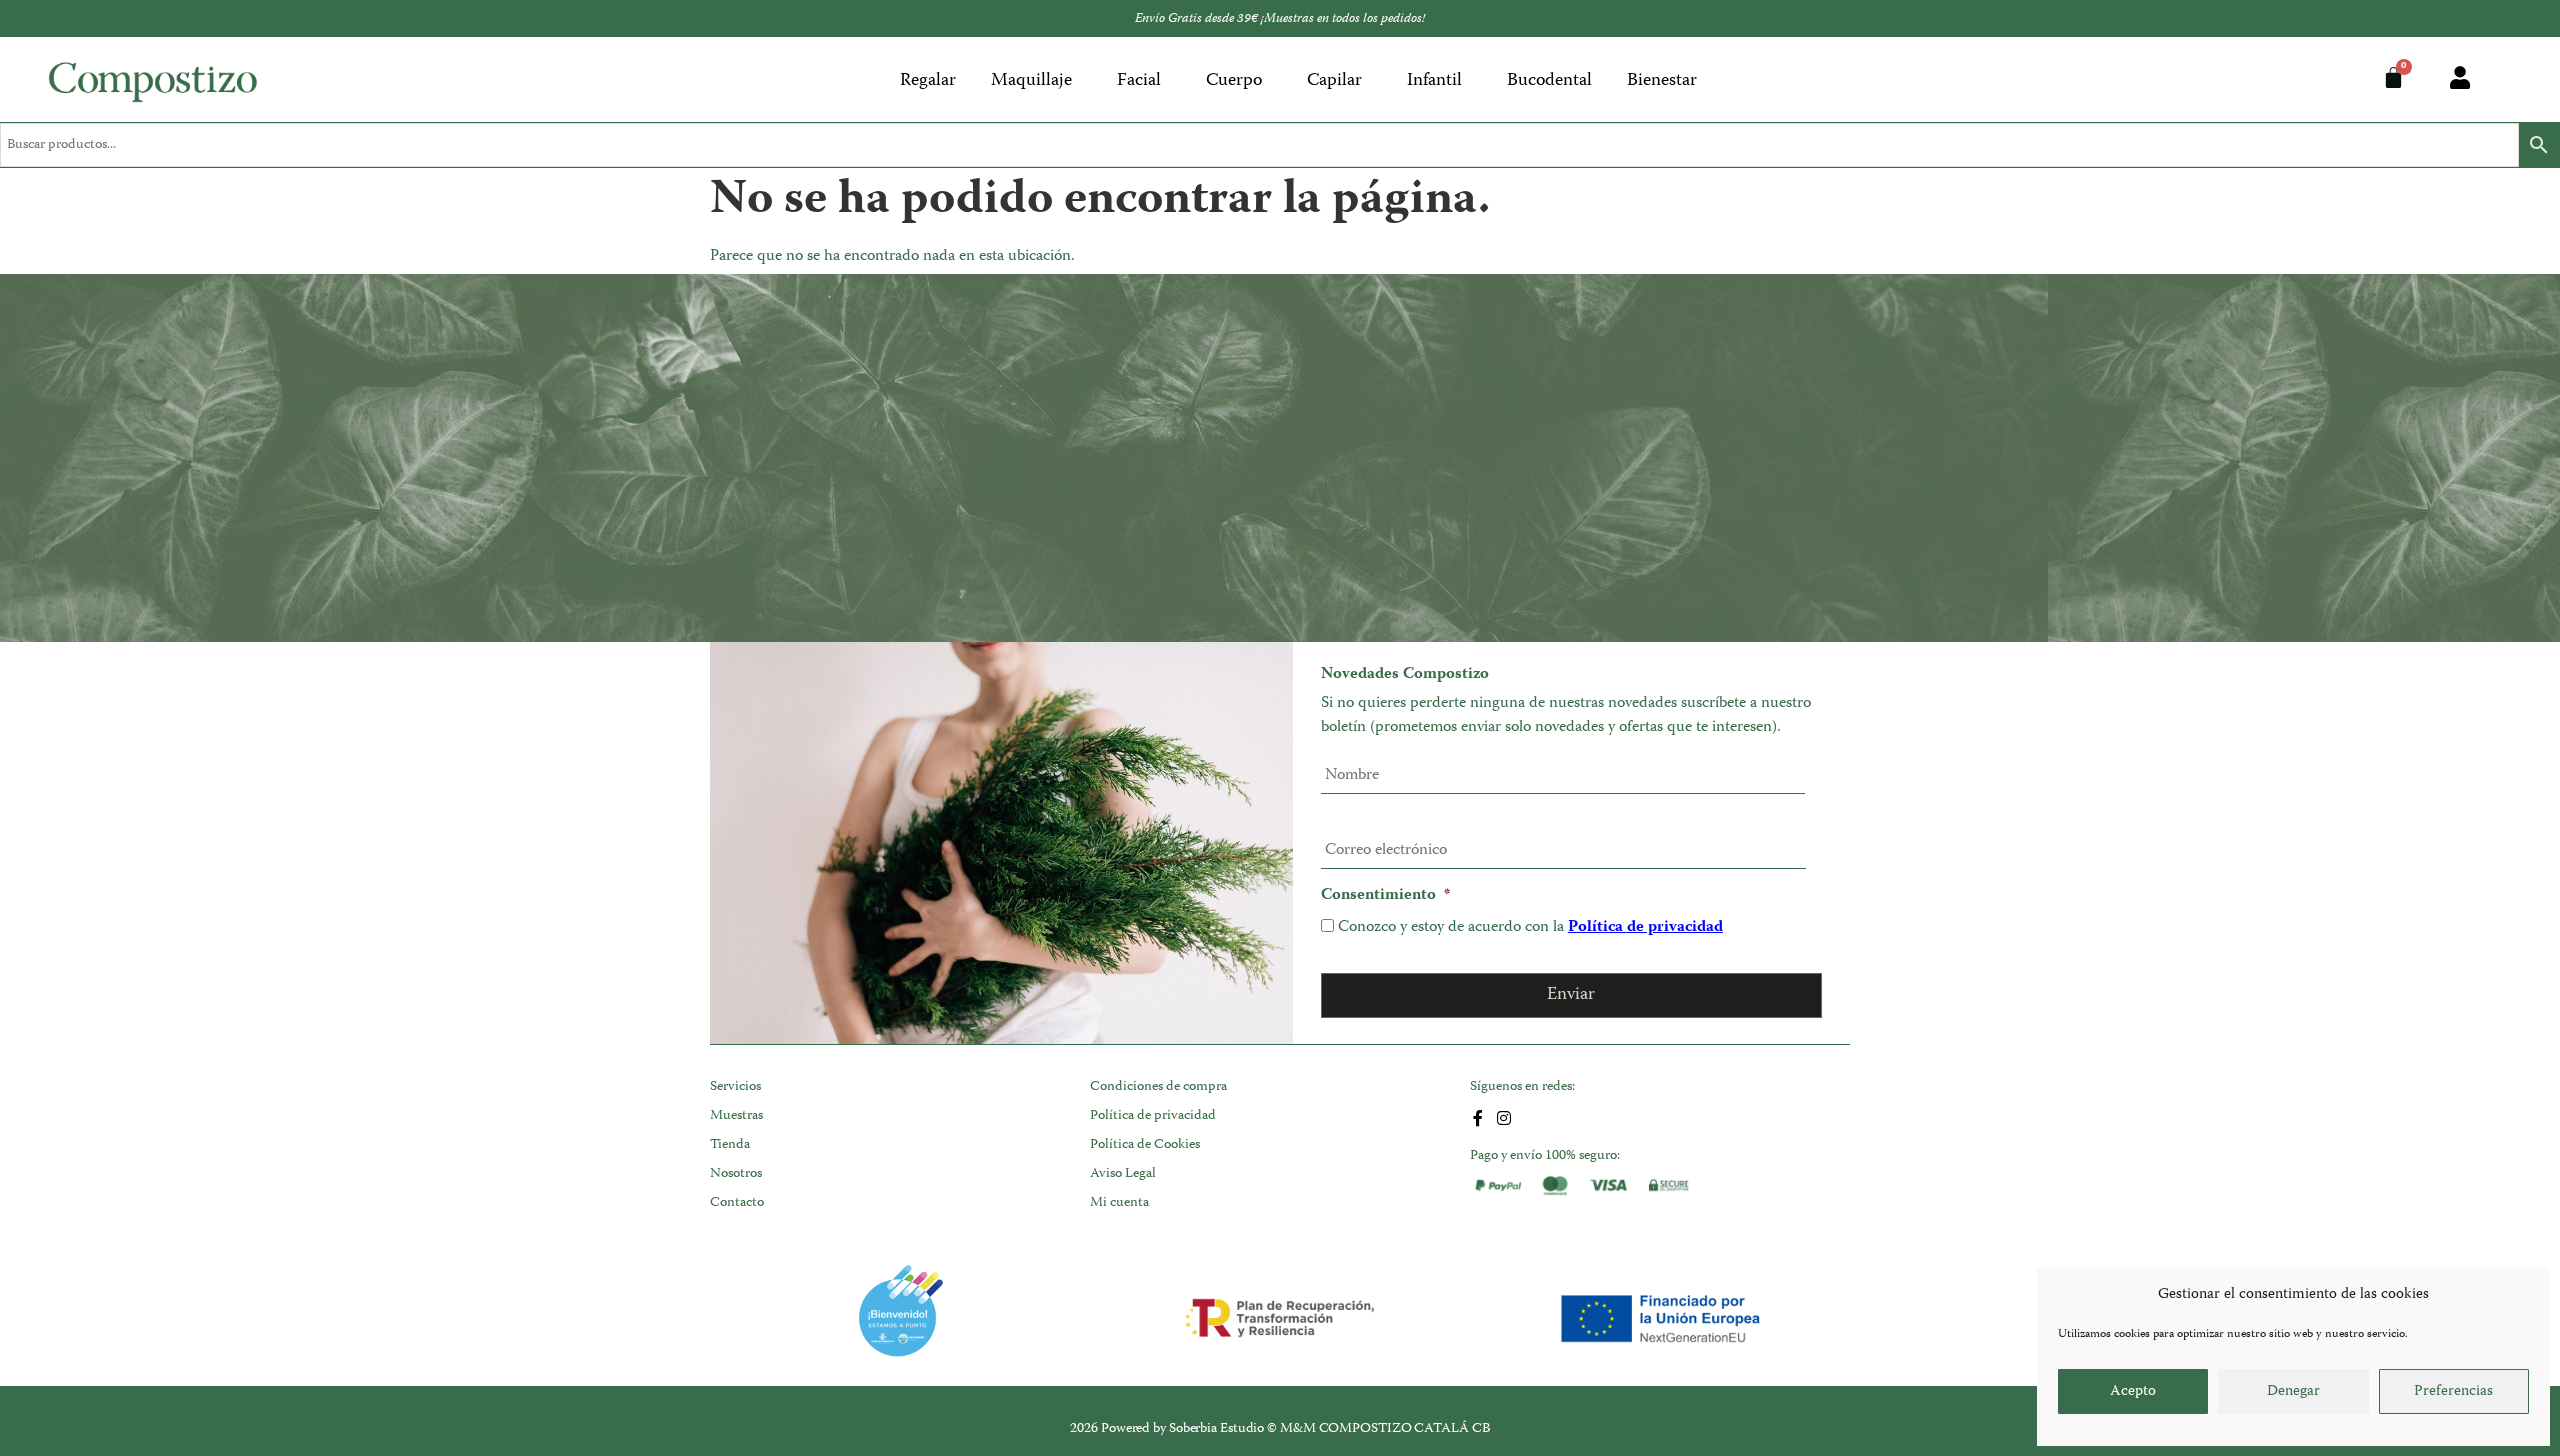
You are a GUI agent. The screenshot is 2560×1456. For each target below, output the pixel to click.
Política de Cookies (1145, 1145)
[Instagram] (1504, 1118)
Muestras (736, 1116)
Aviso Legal (1123, 1174)
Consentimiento (1385, 896)
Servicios (735, 1087)
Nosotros (736, 1174)
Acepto (2133, 1392)
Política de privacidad (1645, 928)
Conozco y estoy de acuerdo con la (1530, 928)
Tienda (730, 1145)
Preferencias (2453, 1392)
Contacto (737, 1203)
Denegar (2293, 1392)
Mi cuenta (1119, 1203)
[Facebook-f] (1478, 1118)
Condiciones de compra (1158, 1087)
